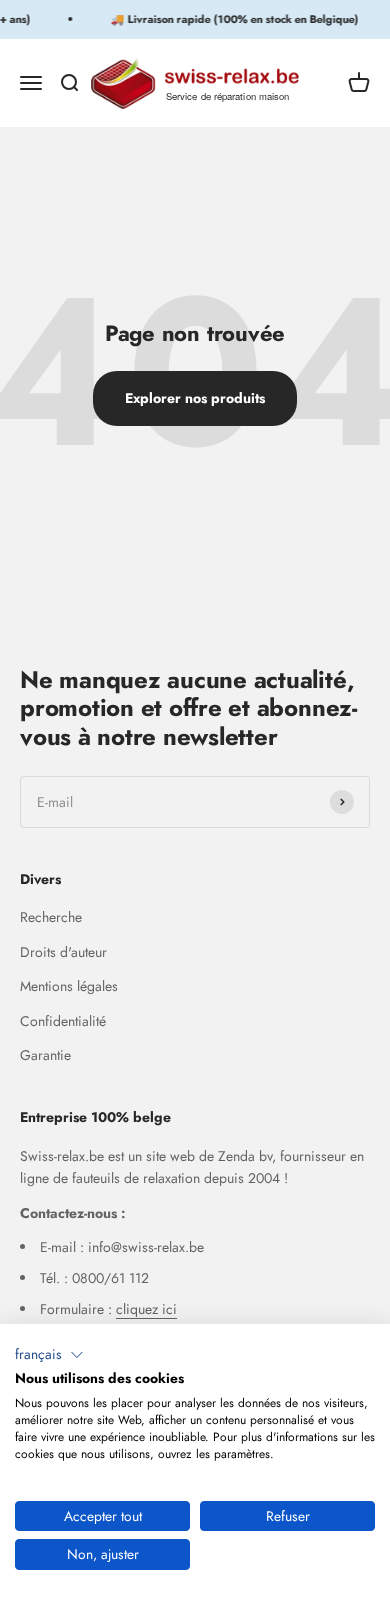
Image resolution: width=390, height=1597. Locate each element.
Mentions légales (69, 986)
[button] (49, 1355)
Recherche (51, 917)
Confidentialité (63, 1021)
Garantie (45, 1055)
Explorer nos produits (195, 398)
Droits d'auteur (63, 952)
